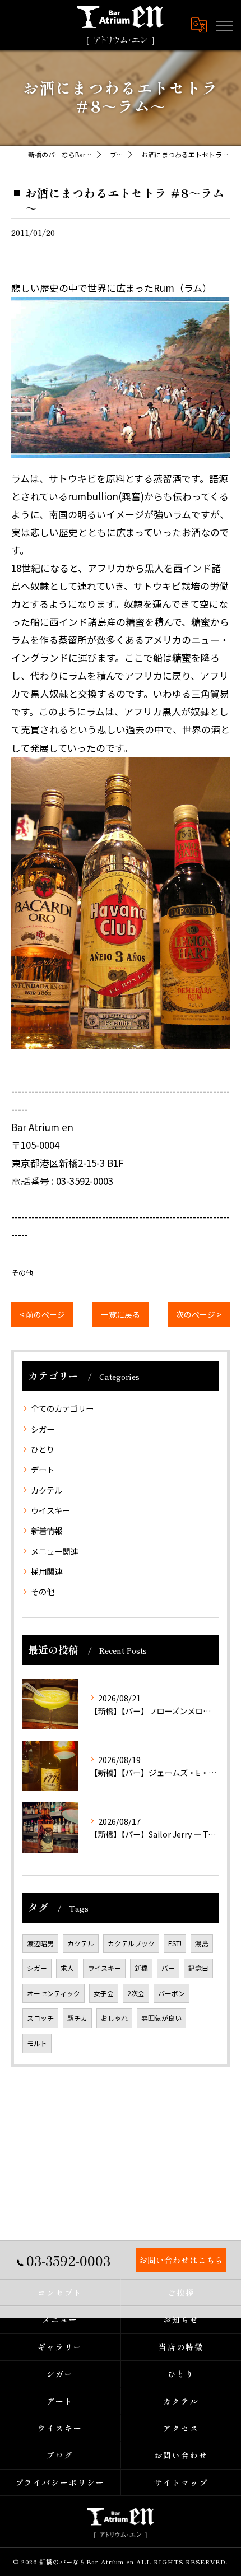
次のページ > (199, 1314)
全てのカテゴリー (62, 1408)
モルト (37, 2043)
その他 (22, 1273)
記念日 (198, 1968)
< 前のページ (42, 1314)
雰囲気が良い (161, 2018)
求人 (67, 1968)
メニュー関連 (54, 1551)
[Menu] (224, 25)
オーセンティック (54, 1993)
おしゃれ (114, 2018)
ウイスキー (50, 1510)
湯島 (202, 1943)
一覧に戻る (121, 1314)
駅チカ (77, 2018)
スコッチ (40, 2018)
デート (43, 1469)
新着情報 (47, 1530)
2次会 (136, 1993)
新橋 (141, 1968)
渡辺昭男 (40, 1943)
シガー (43, 1429)
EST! (175, 1943)
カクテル (47, 1490)
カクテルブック (131, 1943)
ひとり (43, 1449)
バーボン (172, 1993)
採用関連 (47, 1571)
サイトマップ (181, 2482)
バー (168, 1968)
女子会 (104, 1993)
